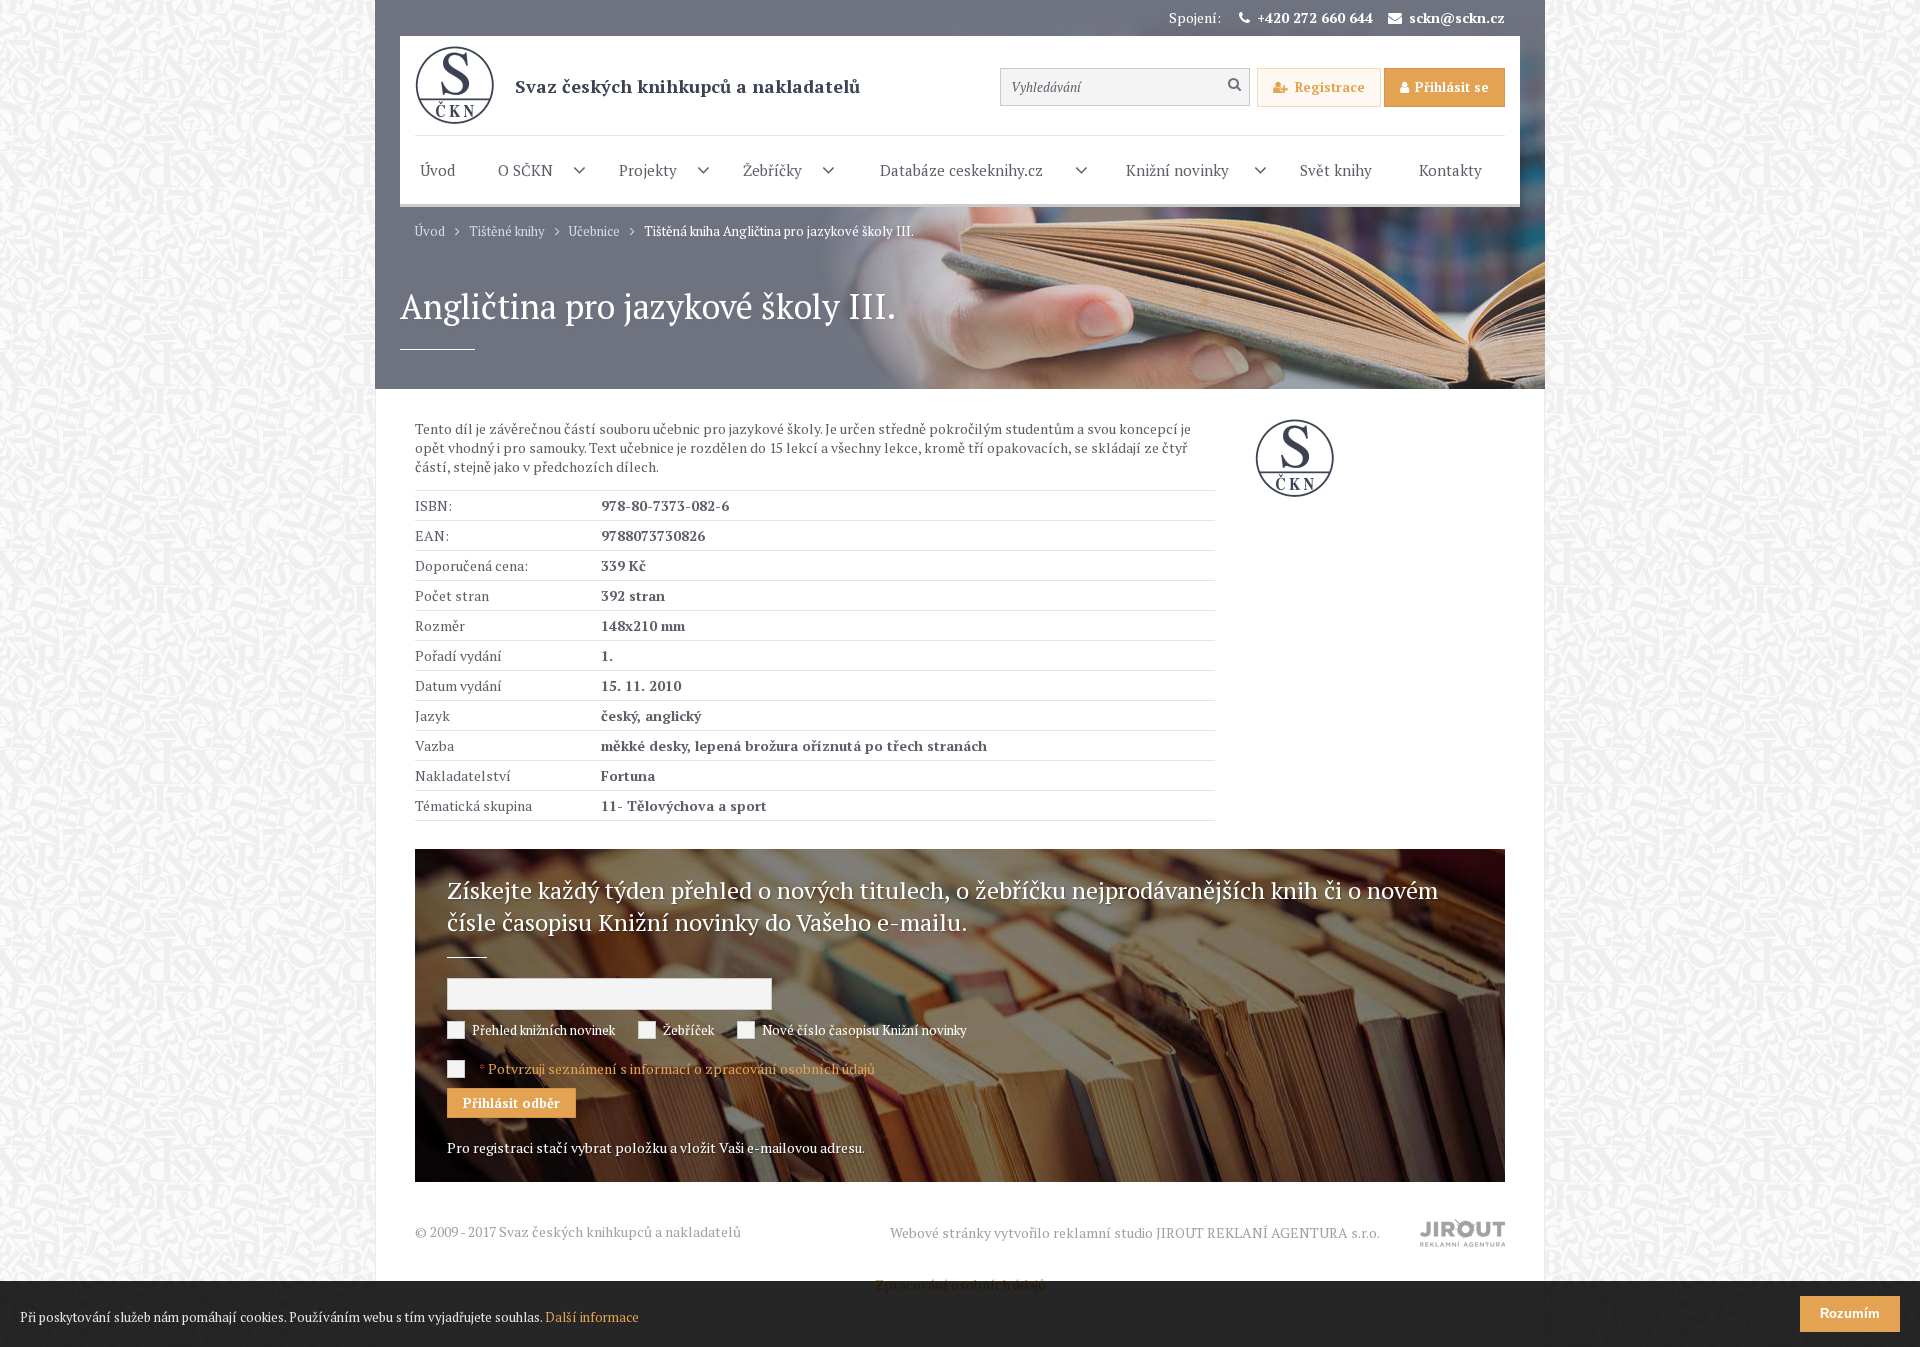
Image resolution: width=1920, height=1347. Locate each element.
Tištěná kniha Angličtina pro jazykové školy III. (779, 231)
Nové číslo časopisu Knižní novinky (864, 1030)
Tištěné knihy (507, 231)
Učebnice (594, 231)
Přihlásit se (1452, 87)
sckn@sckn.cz (1457, 17)
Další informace (592, 1317)
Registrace (1330, 87)
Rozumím (1850, 1313)
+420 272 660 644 (1315, 17)
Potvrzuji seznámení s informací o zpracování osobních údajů (681, 1068)
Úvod (430, 231)
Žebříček (688, 1030)
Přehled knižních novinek (543, 1030)
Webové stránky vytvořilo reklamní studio (1135, 1232)
